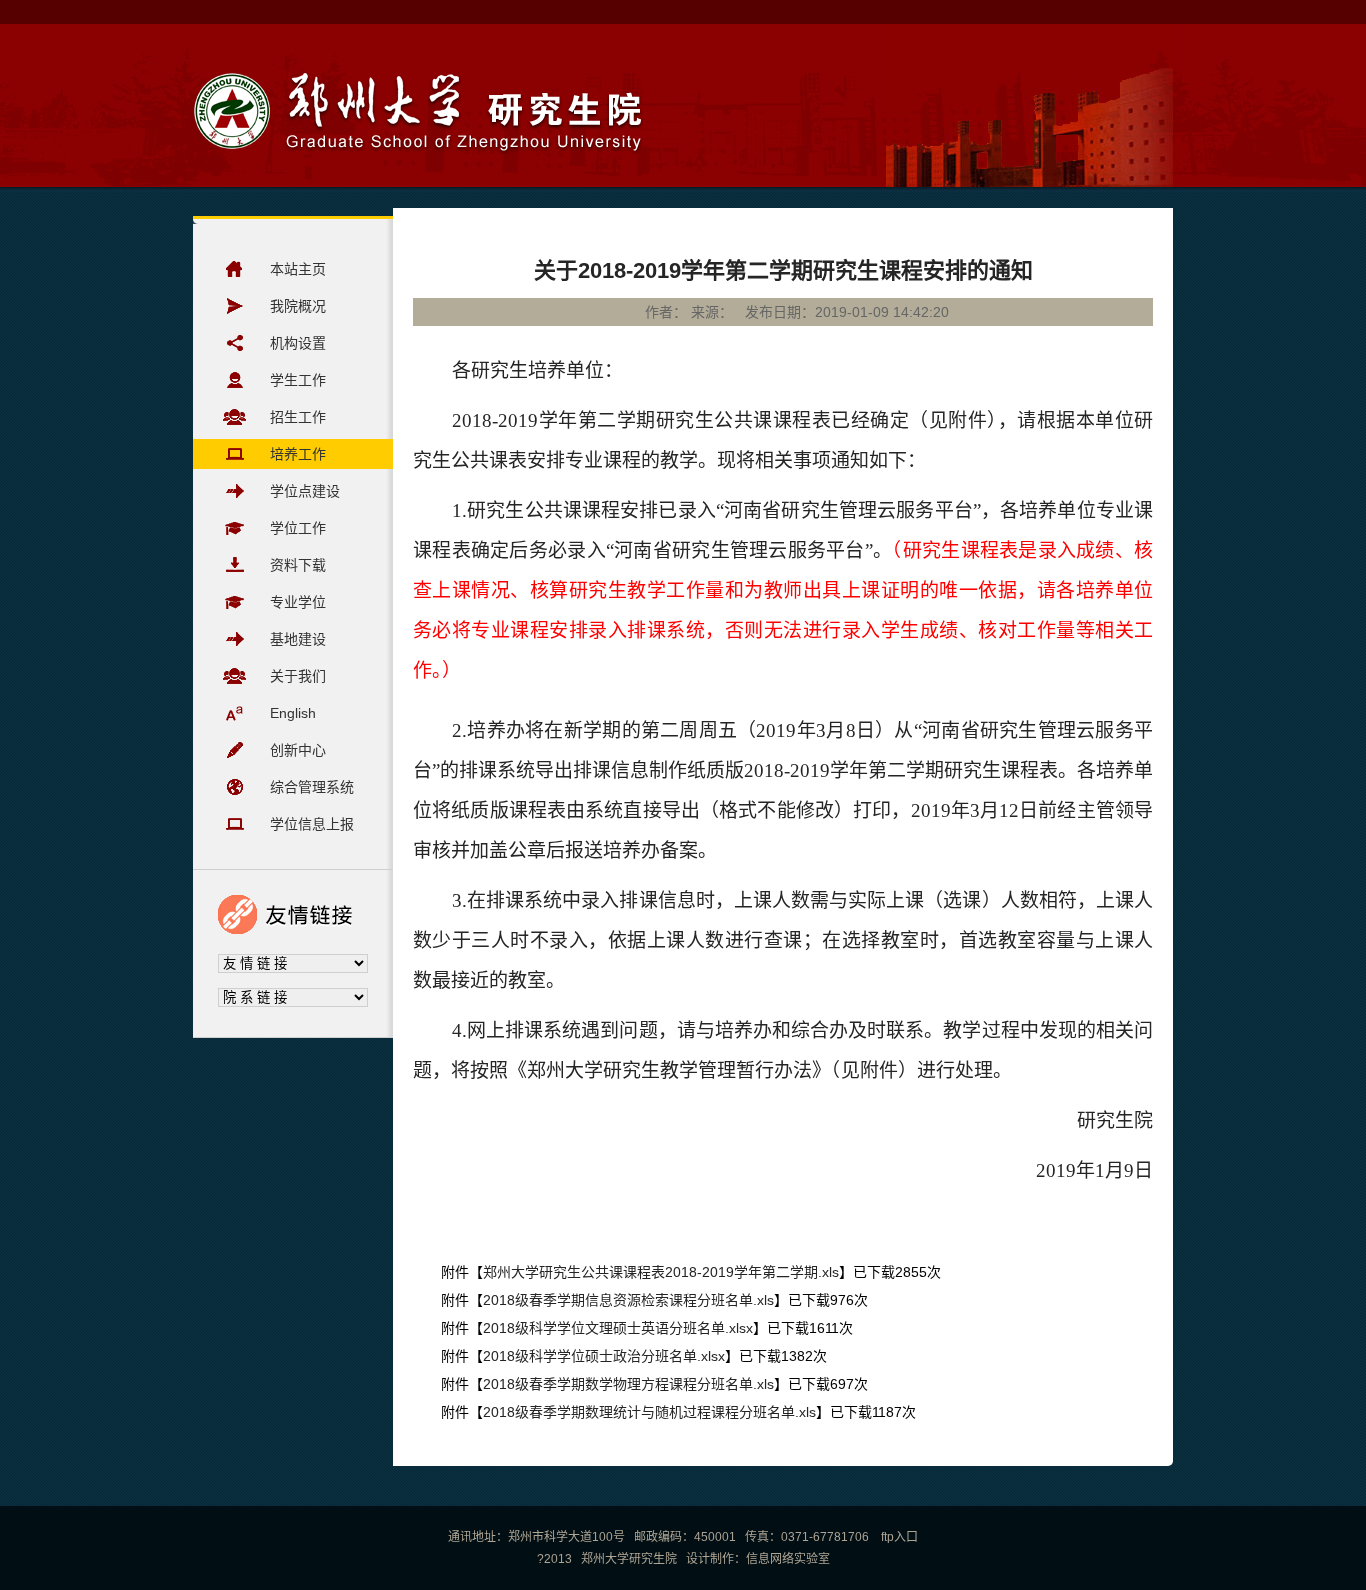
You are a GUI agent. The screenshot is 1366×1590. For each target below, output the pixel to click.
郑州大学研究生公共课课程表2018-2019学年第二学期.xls (661, 1272)
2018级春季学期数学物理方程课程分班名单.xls (628, 1384)
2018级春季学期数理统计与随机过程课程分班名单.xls (649, 1412)
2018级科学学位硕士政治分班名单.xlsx (604, 1356)
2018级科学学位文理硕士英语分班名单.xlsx (618, 1328)
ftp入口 (898, 1537)
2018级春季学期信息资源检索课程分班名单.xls (628, 1300)
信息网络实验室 (788, 1559)
